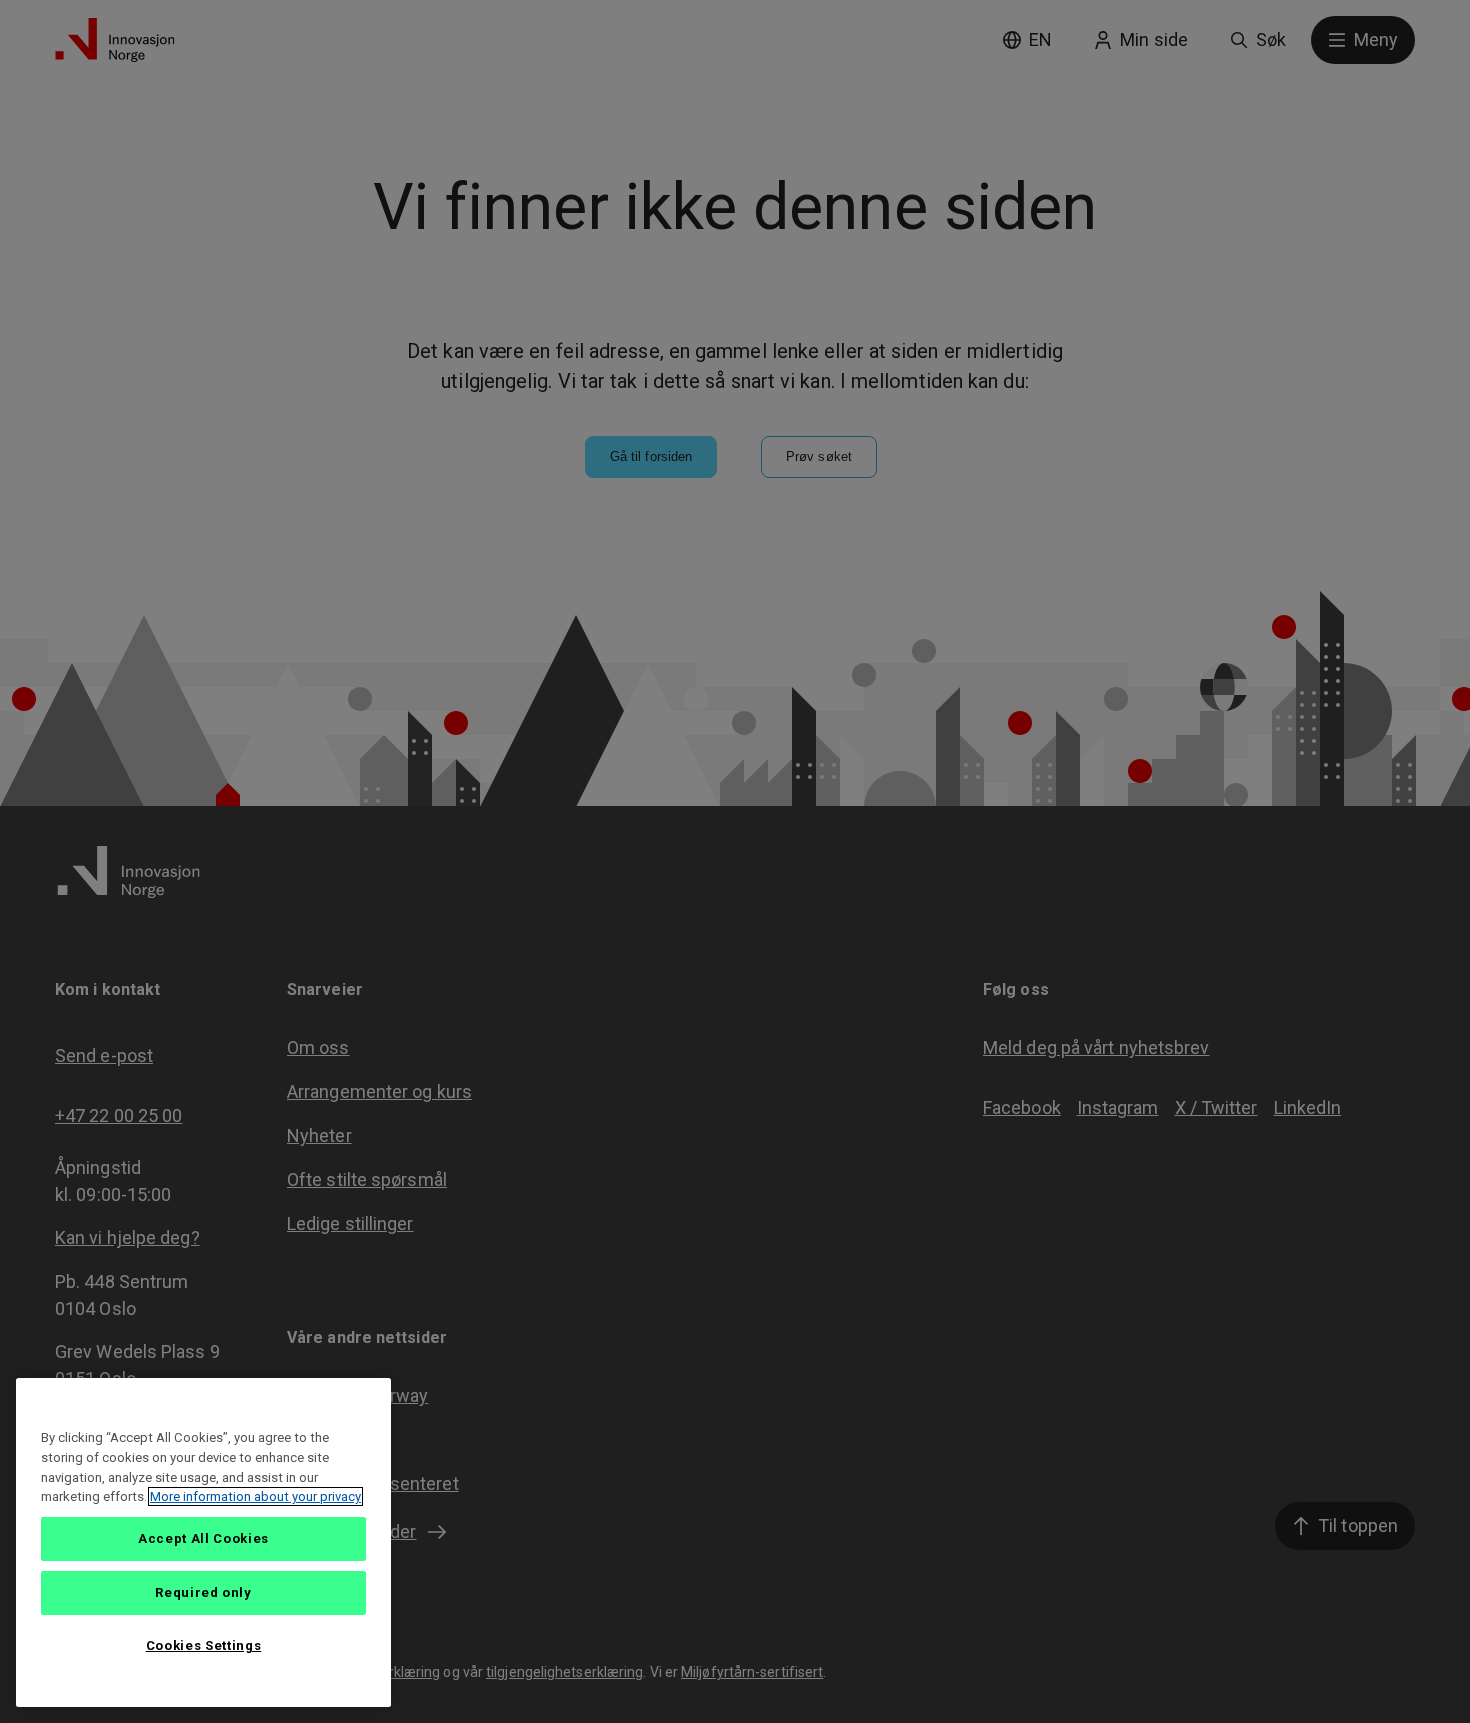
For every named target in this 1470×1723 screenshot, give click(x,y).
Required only (203, 1592)
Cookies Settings (204, 1645)
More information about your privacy (255, 1496)
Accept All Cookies (203, 1538)
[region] (203, 1542)
